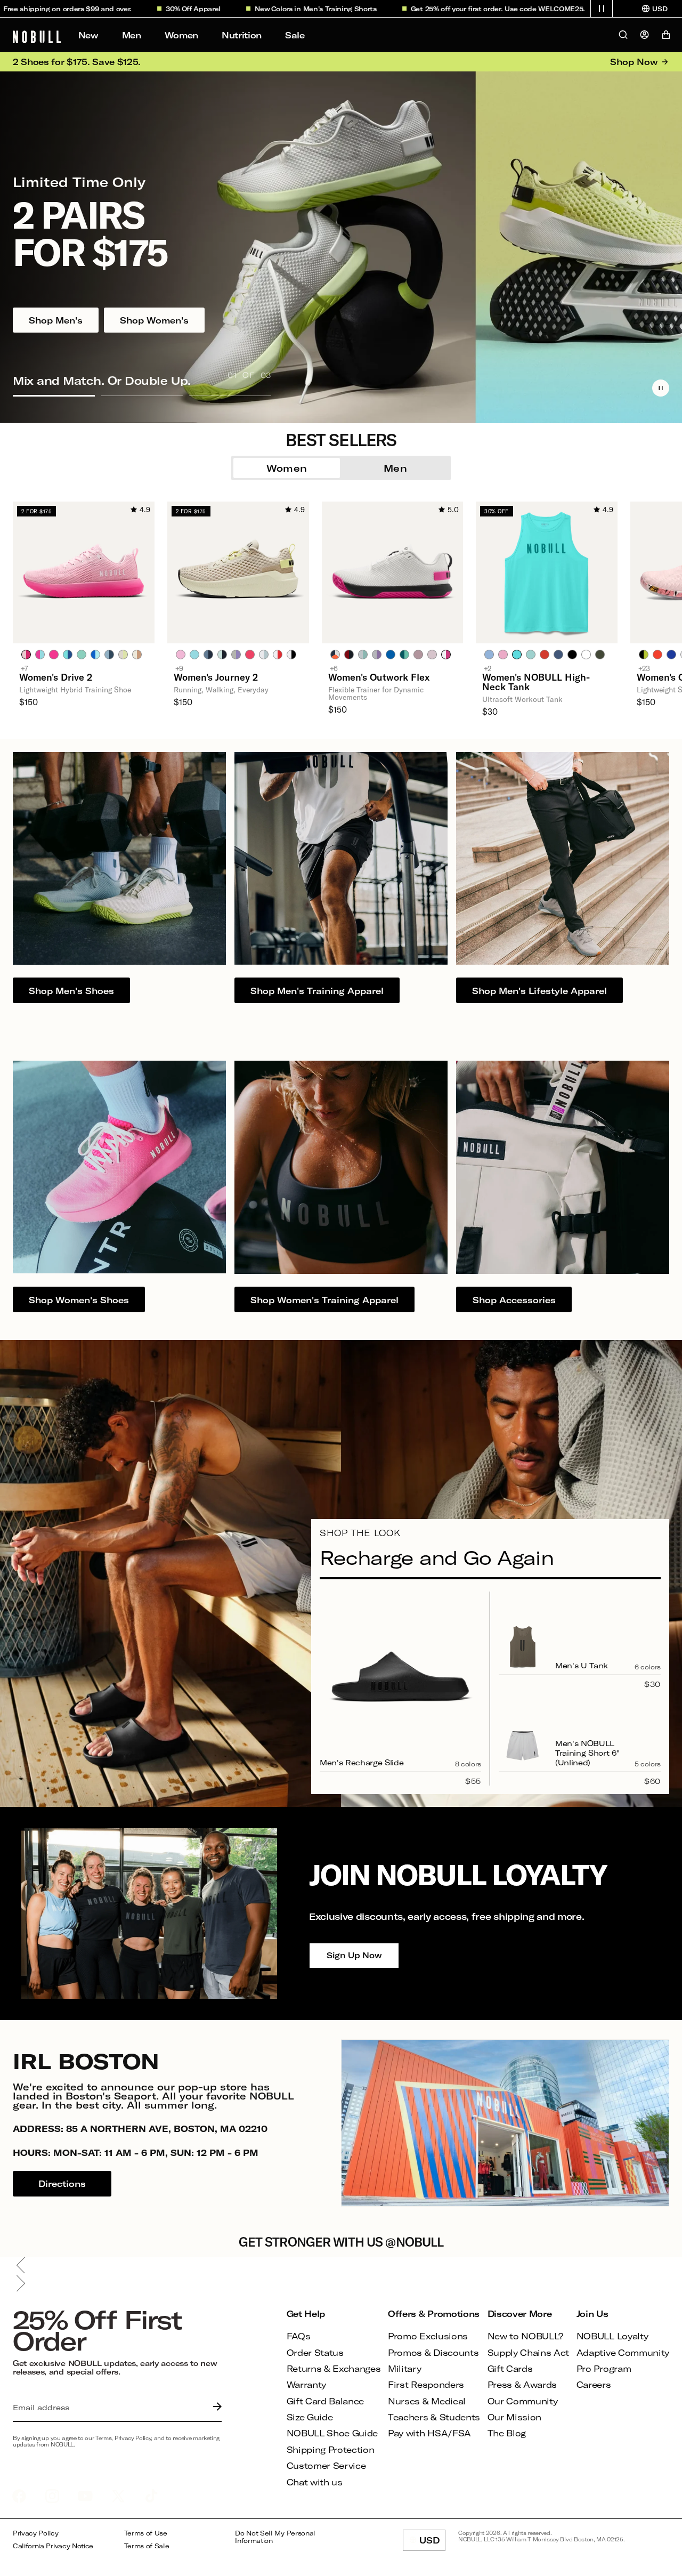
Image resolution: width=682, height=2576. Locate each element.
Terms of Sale (147, 2546)
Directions (62, 2183)
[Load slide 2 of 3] (142, 395)
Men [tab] (395, 468)
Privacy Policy (36, 2533)
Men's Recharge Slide (362, 1762)
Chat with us (315, 2482)
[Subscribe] (215, 2408)
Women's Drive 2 (56, 677)
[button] (602, 9)
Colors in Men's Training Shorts (265, 9)
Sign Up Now (354, 1955)
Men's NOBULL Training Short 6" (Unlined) (587, 1753)
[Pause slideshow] (661, 388)
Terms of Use (146, 2533)
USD (432, 2543)
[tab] (26, 654)
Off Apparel (142, 9)
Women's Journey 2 (216, 677)
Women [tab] (287, 468)
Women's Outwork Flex (379, 677)
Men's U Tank (582, 1665)
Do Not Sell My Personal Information (275, 2537)
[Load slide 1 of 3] (54, 395)
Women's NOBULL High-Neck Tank (536, 682)
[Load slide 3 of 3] (230, 395)
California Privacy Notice (53, 2546)
